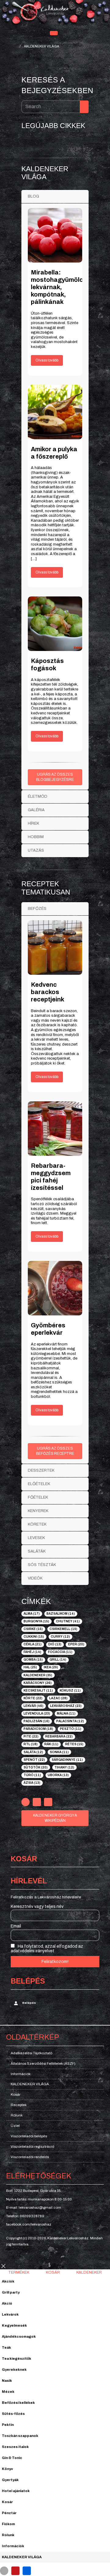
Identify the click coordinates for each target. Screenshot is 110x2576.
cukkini (34, 1637)
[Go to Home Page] (14, 46)
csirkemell (63, 1629)
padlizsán (37, 1721)
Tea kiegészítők (16, 2358)
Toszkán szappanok (20, 2436)
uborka (58, 1775)
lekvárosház (66, 1706)
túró (32, 1775)
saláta (33, 1752)
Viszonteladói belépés (29, 2136)
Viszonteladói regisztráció (32, 2147)
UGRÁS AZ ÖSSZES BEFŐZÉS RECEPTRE (55, 1451)
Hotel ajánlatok (16, 2491)
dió (55, 1644)
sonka (59, 1752)
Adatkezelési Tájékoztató (31, 2053)
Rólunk (17, 2115)
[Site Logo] (55, 13)
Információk (21, 2074)
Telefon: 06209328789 (25, 2216)
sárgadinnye (67, 1760)
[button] (54, 33)
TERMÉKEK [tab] (19, 2272)
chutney (68, 1621)
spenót (34, 1760)
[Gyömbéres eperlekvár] (55, 1288)
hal (30, 1667)
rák (51, 1744)
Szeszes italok (15, 2447)
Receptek (19, 2105)
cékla (33, 1644)
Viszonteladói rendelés (30, 2157)
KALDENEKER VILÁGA (30, 2084)
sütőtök (36, 1767)
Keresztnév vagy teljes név (37, 1906)
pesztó (71, 1729)
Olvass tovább (47, 360)
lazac (58, 1698)
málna (66, 1714)
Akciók (8, 2281)
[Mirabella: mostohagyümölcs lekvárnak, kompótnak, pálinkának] (55, 235)
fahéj (32, 1652)
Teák (6, 2347)
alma (32, 1614)
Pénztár (9, 2513)
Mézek (8, 2392)
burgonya (36, 1621)
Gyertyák (10, 2480)
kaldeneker (38, 1675)
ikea (51, 1667)
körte (33, 1698)
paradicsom (38, 1729)
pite (31, 1736)
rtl (31, 1744)
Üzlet (15, 2126)
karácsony (38, 1683)
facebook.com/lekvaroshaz (29, 2224)
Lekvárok (10, 2314)
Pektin (8, 2425)
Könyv (7, 2469)
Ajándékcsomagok (19, 2336)
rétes (74, 1744)
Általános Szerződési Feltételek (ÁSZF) (43, 2063)
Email (16, 1926)
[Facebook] (26, 1802)
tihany (64, 1767)
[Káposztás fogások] (55, 624)
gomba (33, 1660)
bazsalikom (61, 1614)
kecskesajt (38, 1691)
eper (76, 1644)
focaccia (60, 1652)
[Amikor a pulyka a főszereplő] (55, 412)
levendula (37, 1714)
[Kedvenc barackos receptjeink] (55, 948)
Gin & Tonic (12, 2458)
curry (60, 1637)
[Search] (84, 107)
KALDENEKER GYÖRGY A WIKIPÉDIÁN (55, 1818)
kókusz (70, 1691)
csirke (33, 1629)
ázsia (32, 1783)
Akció (7, 2303)
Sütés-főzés (13, 2414)
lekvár (33, 1706)
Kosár (16, 2094)
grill (58, 1660)
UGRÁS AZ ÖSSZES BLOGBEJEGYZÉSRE (55, 777)
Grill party (11, 2292)
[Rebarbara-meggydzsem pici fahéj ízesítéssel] (55, 1129)
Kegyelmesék (14, 2325)
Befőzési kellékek (18, 2403)
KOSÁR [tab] (53, 2272)
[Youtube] (37, 1802)
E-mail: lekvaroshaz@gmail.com (34, 2207)
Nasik (7, 2381)
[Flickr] (48, 1802)
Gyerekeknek (14, 2370)
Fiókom (8, 2524)
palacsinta (70, 1721)
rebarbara (59, 1736)
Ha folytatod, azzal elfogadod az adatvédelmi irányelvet (47, 1949)
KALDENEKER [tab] (89, 2272)
